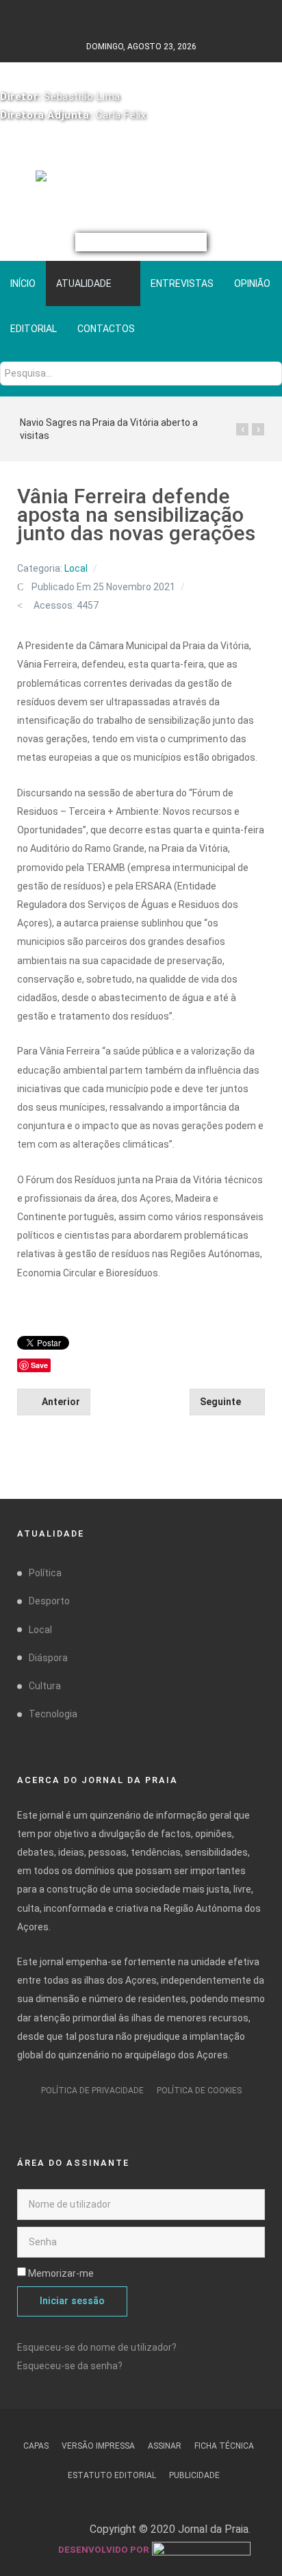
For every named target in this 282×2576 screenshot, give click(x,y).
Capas (36, 2446)
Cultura (45, 1686)
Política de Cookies (199, 2091)
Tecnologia (53, 1714)
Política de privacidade (92, 2091)
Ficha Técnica (224, 2446)
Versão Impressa (98, 2446)
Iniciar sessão (72, 2301)
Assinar (165, 2446)
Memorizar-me (61, 2273)
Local (76, 568)
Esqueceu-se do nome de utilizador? (97, 2347)
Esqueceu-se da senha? (70, 2366)
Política (45, 1573)
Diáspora (48, 1658)
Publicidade (194, 2475)
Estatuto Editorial (112, 2475)
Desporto (49, 1601)
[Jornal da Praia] (141, 181)
